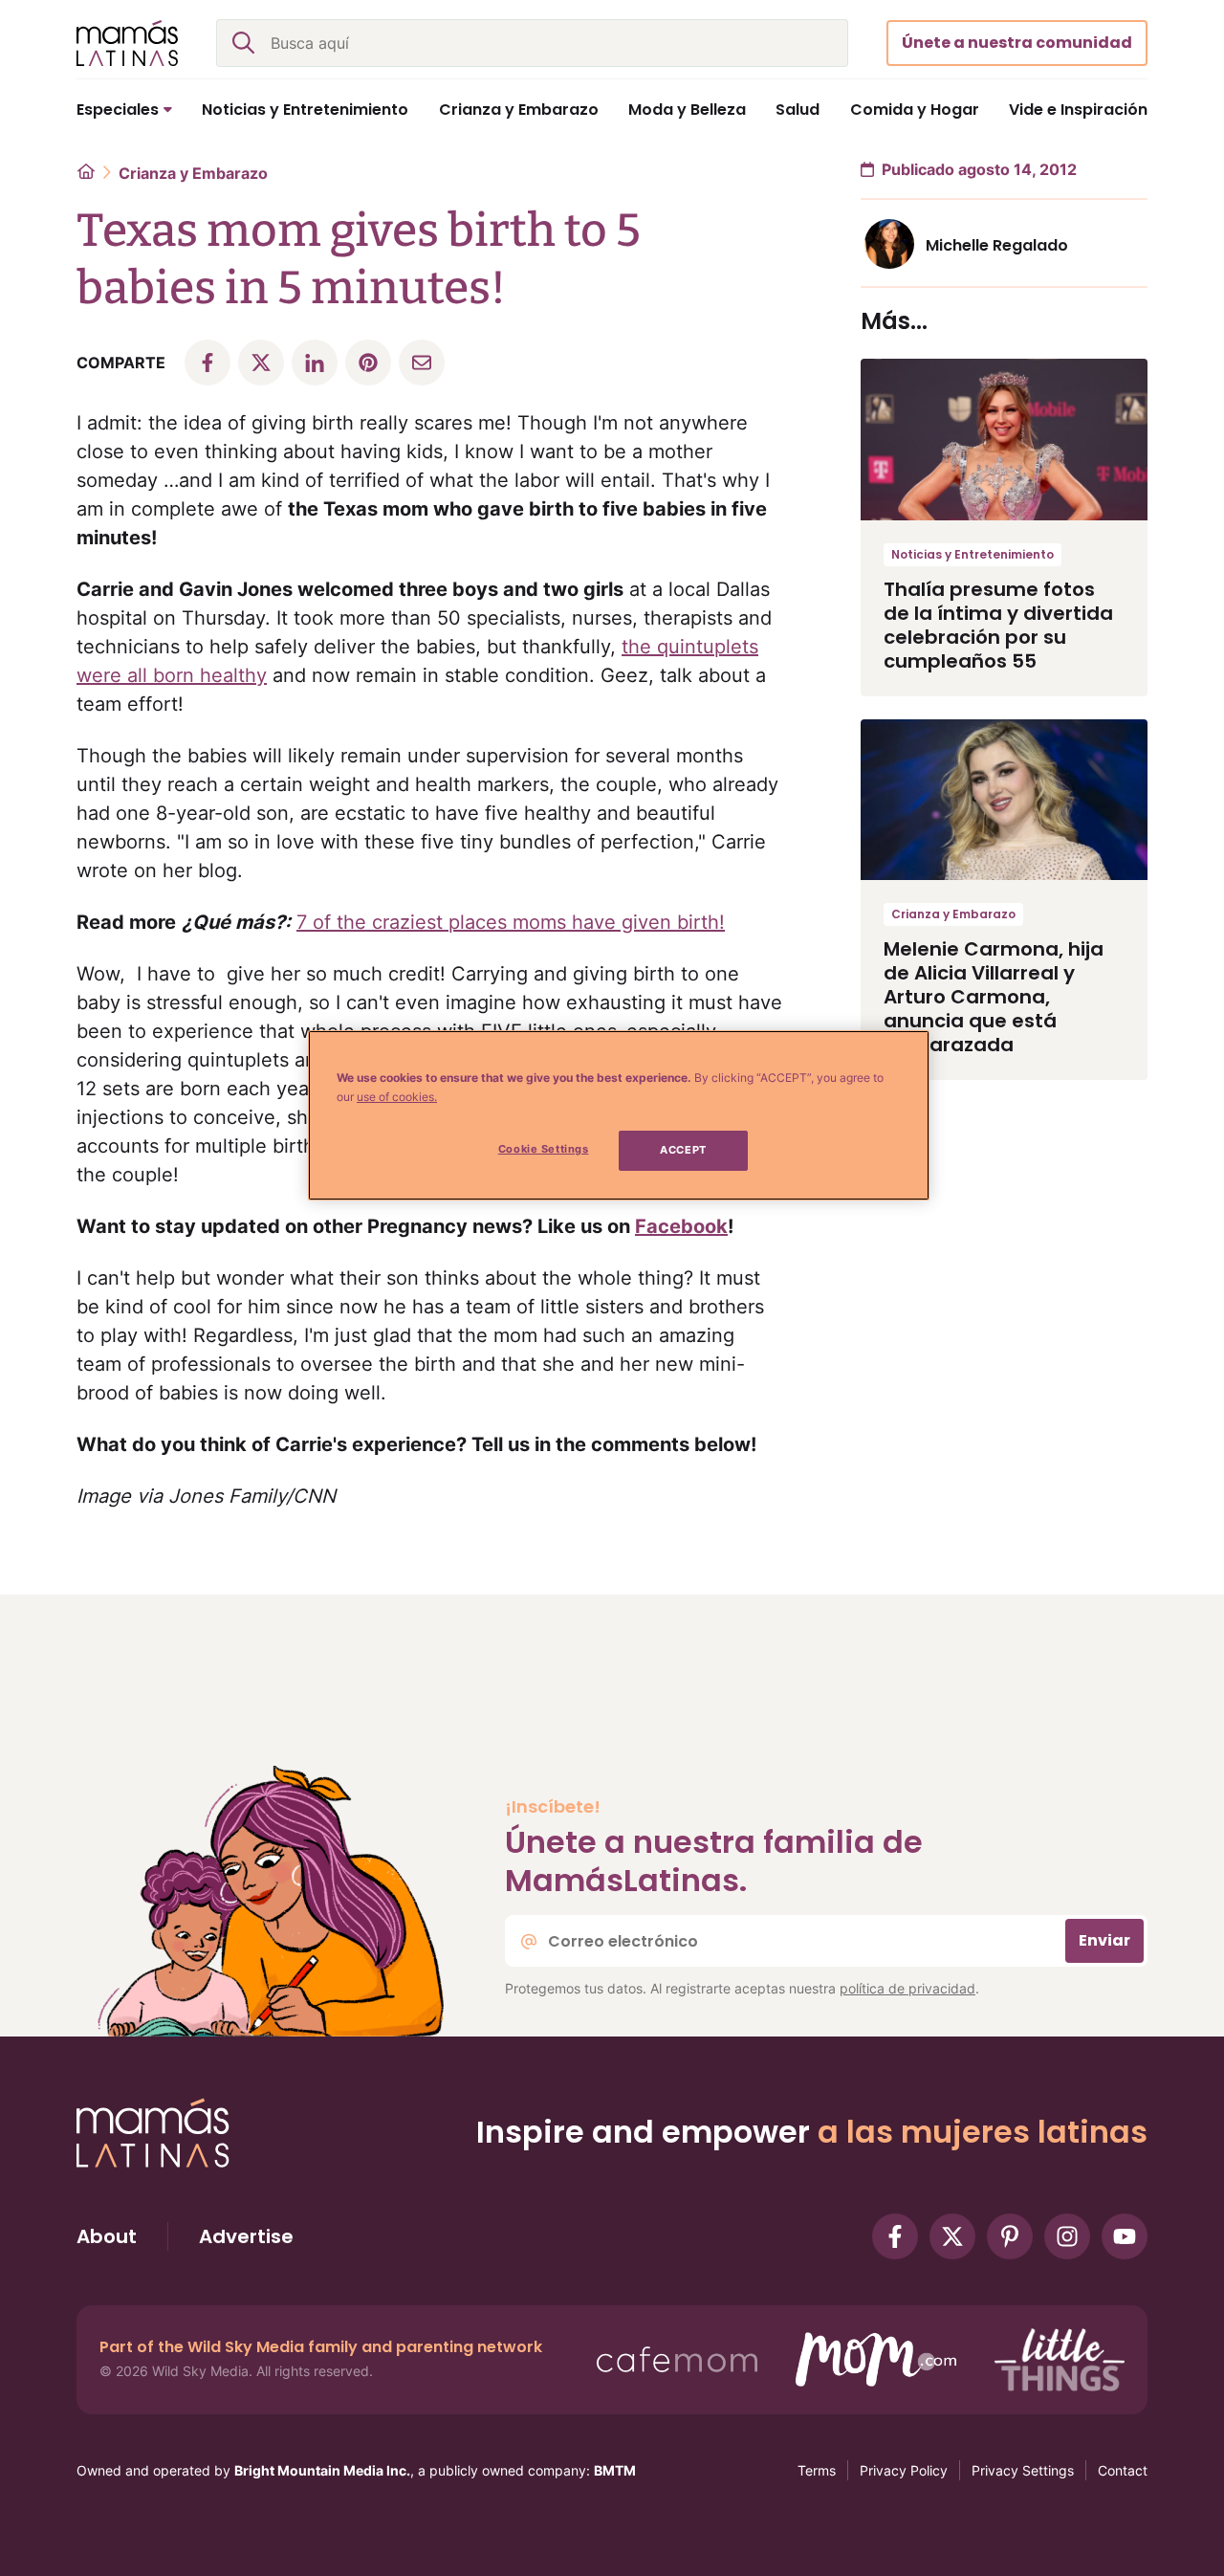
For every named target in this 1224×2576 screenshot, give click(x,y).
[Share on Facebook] (208, 363)
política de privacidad (907, 1988)
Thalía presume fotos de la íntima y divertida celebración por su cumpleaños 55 (998, 625)
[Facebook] (895, 2236)
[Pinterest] (1010, 2236)
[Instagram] (1067, 2236)
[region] (619, 1115)
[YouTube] (1125, 2236)
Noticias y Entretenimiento (973, 554)
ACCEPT (683, 1150)
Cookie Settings (544, 1149)
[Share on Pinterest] (368, 363)
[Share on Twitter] (261, 363)
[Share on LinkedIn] (315, 363)
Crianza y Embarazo (193, 173)
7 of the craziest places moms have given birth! (511, 922)
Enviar (1104, 1940)
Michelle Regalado (997, 245)
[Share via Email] (422, 363)
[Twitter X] (952, 2236)
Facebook (681, 1226)
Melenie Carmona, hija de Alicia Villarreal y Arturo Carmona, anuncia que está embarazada (994, 997)
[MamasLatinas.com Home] (127, 43)
